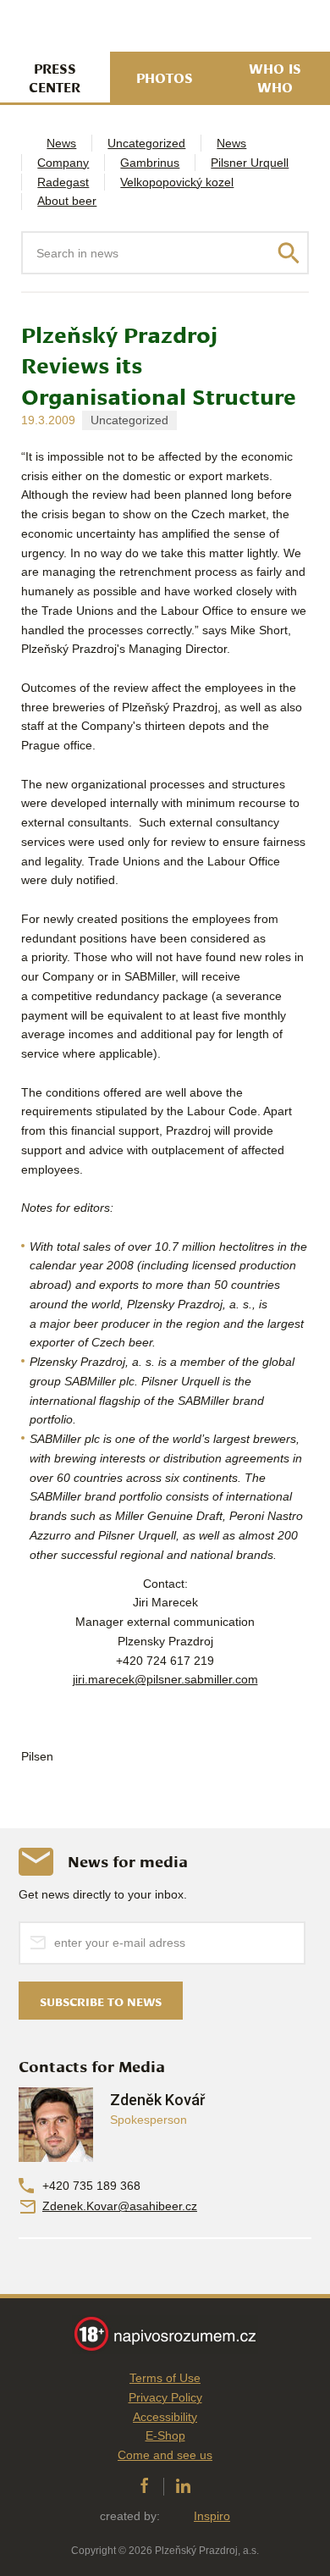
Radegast (63, 182)
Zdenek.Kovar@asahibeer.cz (120, 2206)
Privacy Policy (165, 2397)
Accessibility (165, 2417)
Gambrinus (150, 163)
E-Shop (165, 2435)
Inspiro (212, 2516)
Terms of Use (165, 2378)
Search (289, 253)
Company (63, 163)
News (61, 143)
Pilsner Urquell (250, 163)
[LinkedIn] (183, 2486)
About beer (67, 201)
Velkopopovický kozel (177, 182)
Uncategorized (146, 143)
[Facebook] (144, 2486)
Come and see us (165, 2455)
